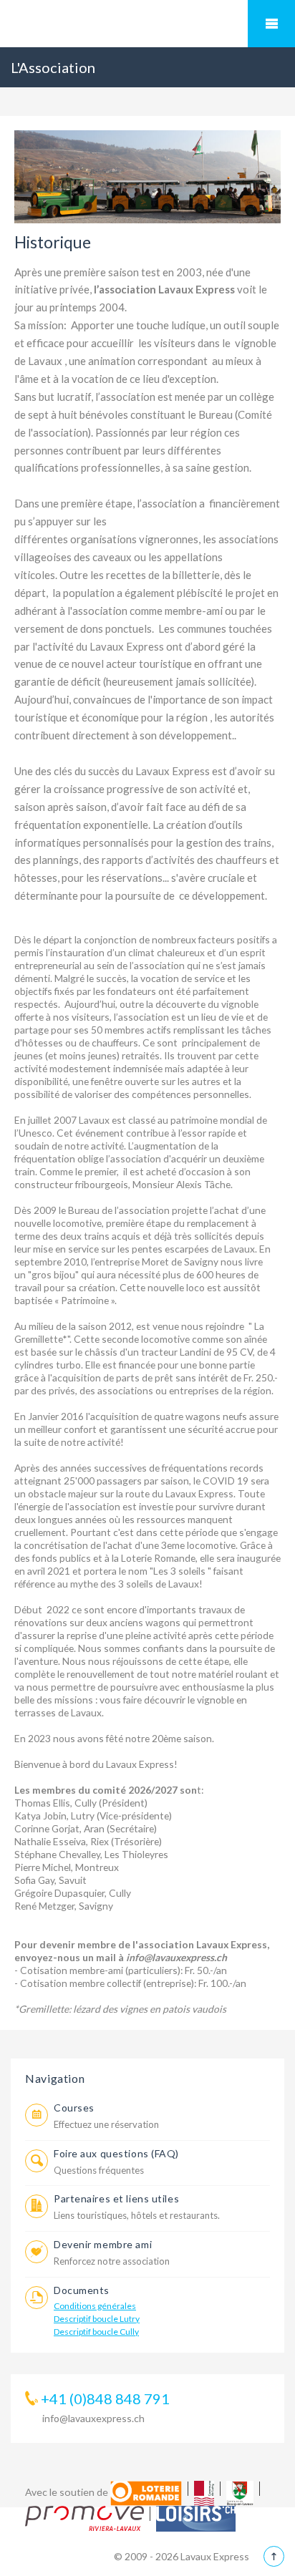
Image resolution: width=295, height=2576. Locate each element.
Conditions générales (95, 2306)
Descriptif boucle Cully (96, 2332)
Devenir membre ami (103, 2244)
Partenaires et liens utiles (116, 2198)
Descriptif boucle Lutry (97, 2319)
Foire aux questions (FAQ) (116, 2153)
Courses (74, 2108)
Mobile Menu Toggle (271, 24)
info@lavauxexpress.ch (93, 2418)
